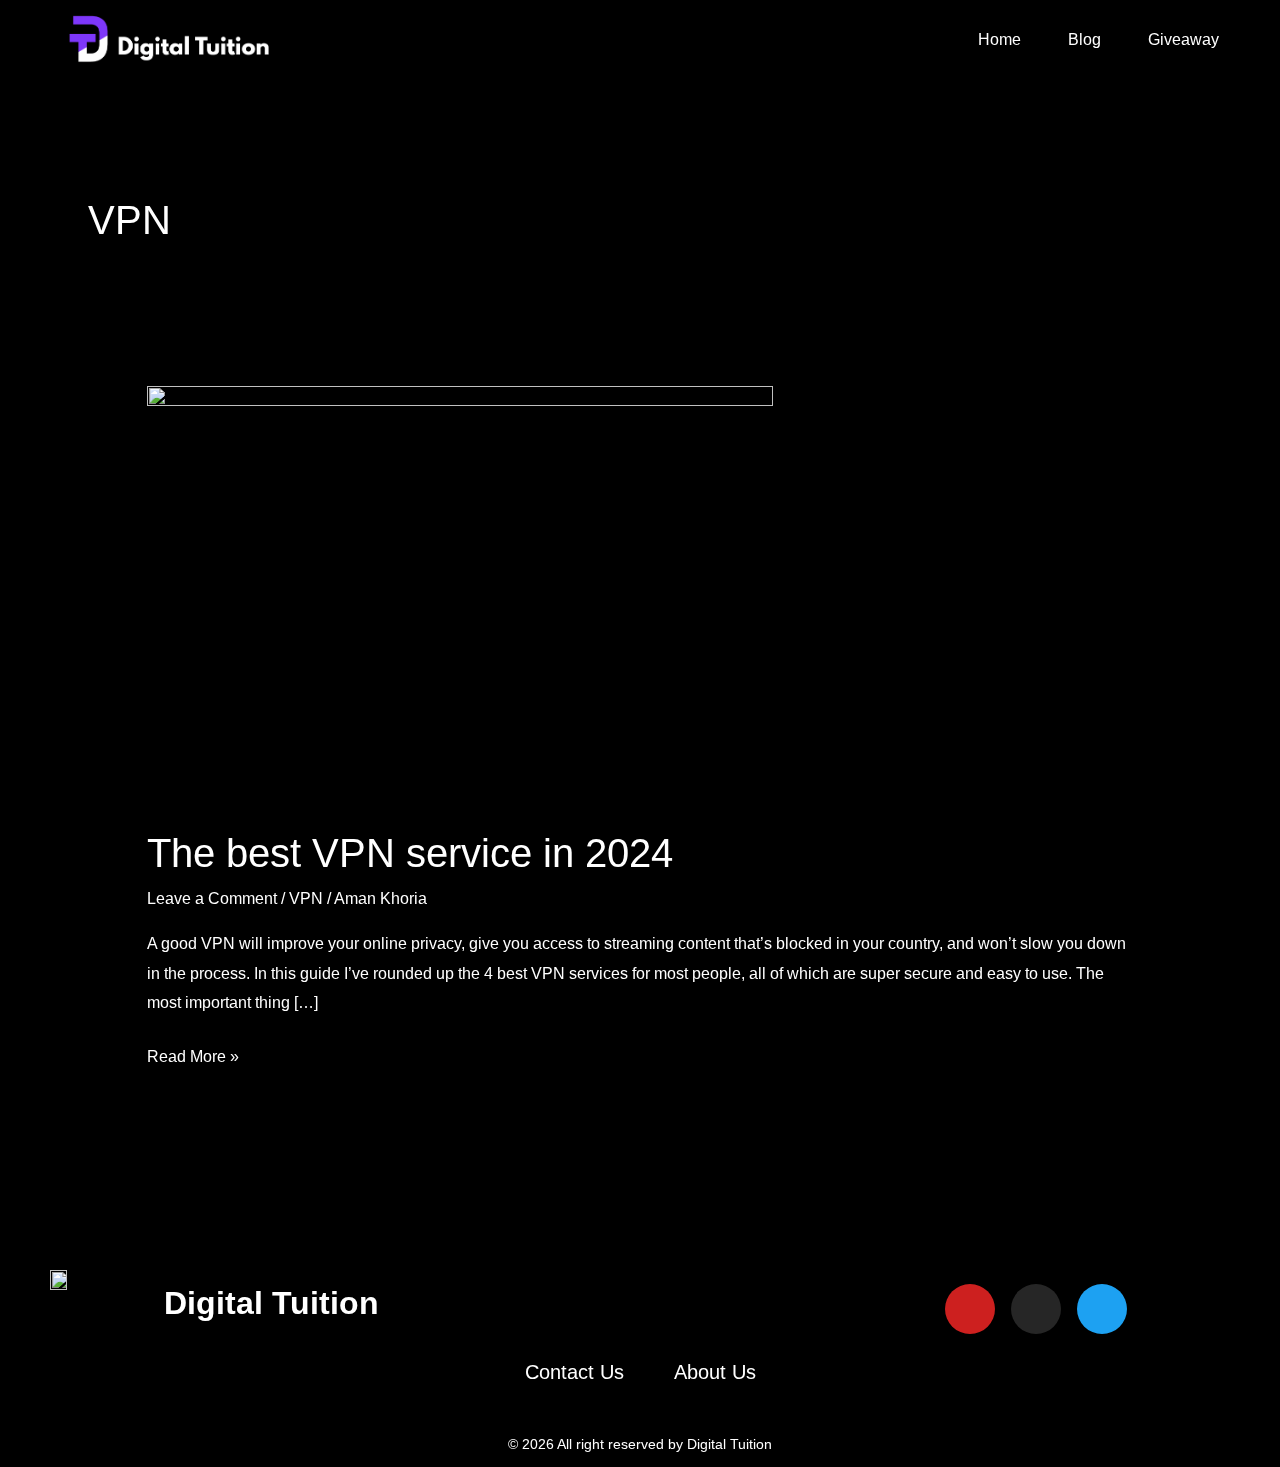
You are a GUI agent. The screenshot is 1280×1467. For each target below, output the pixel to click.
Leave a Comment (212, 898)
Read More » (193, 1053)
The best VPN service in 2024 (410, 853)
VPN (306, 898)
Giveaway (1183, 39)
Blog (1084, 39)
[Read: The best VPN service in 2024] (460, 592)
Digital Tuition (271, 1303)
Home (999, 39)
